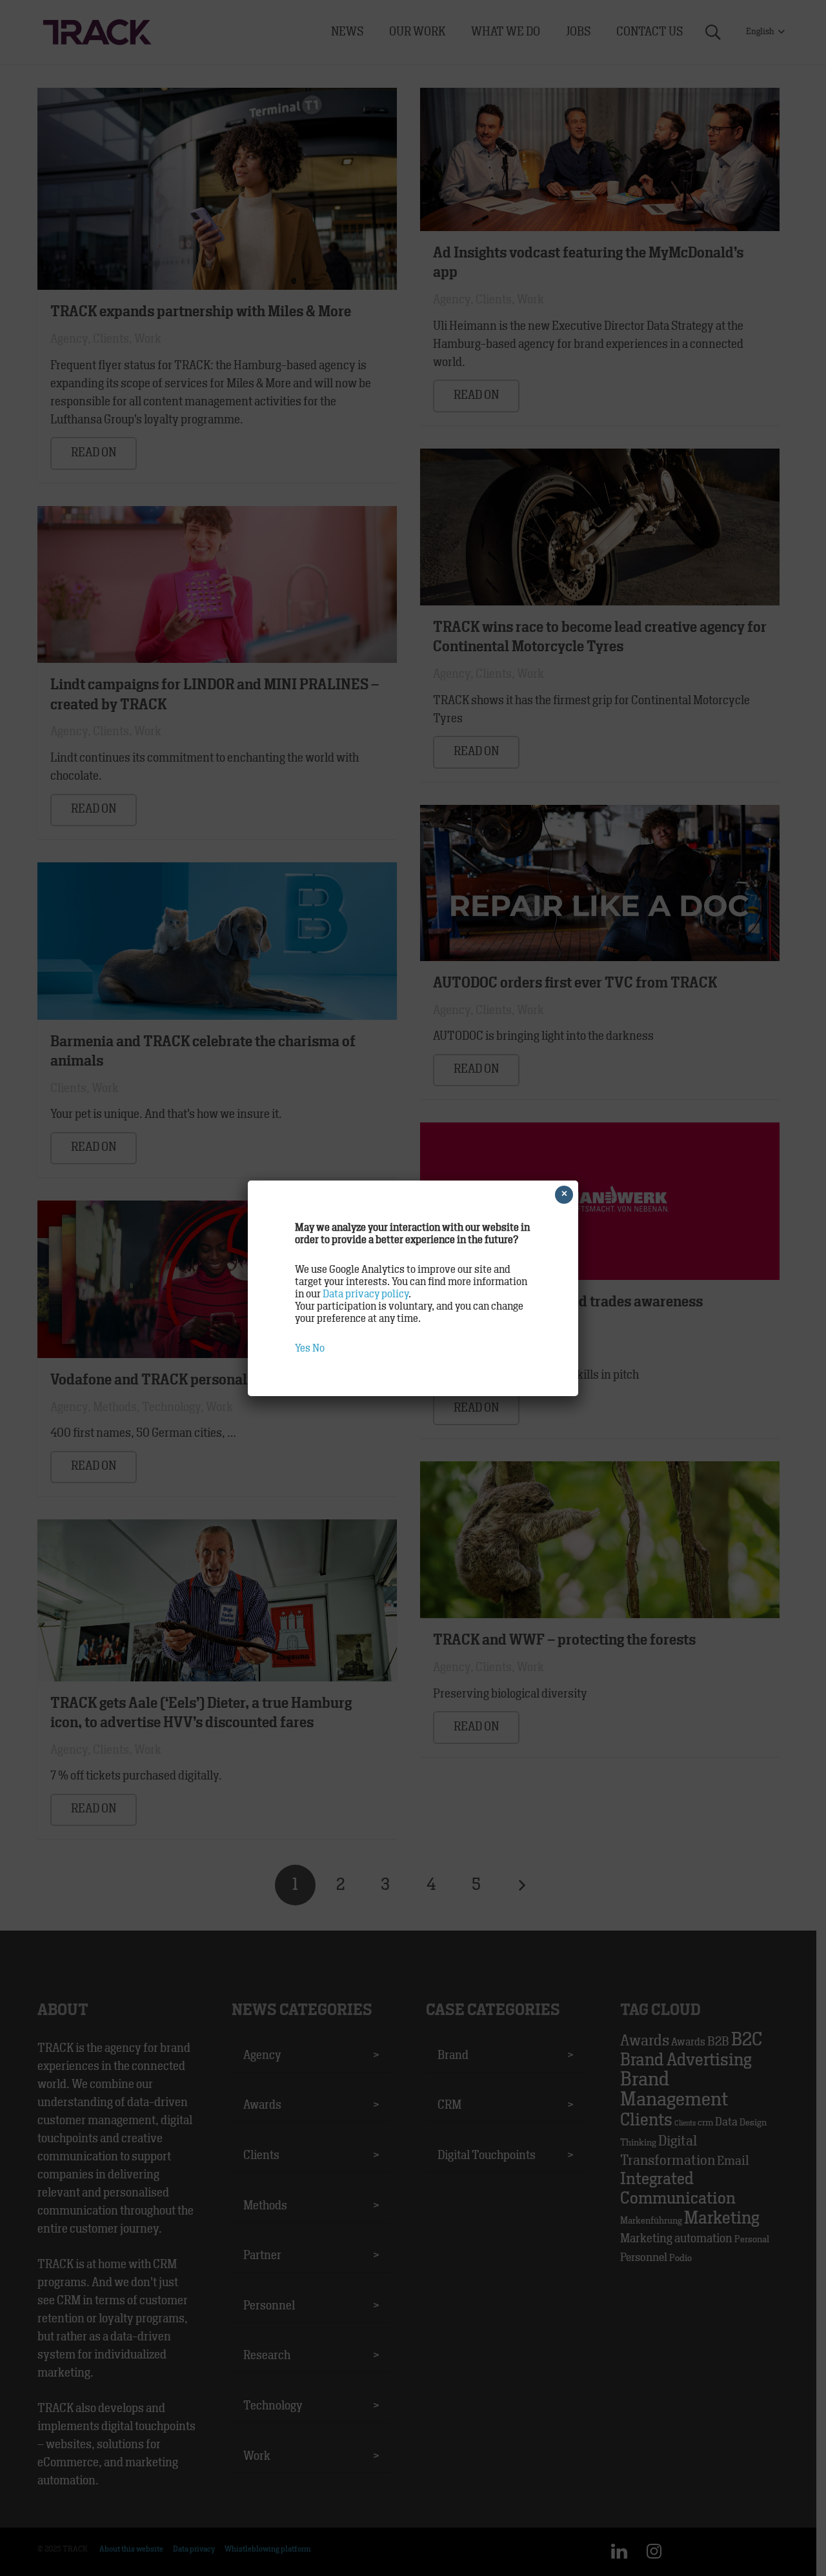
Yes (303, 1348)
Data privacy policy (366, 1294)
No (318, 1348)
